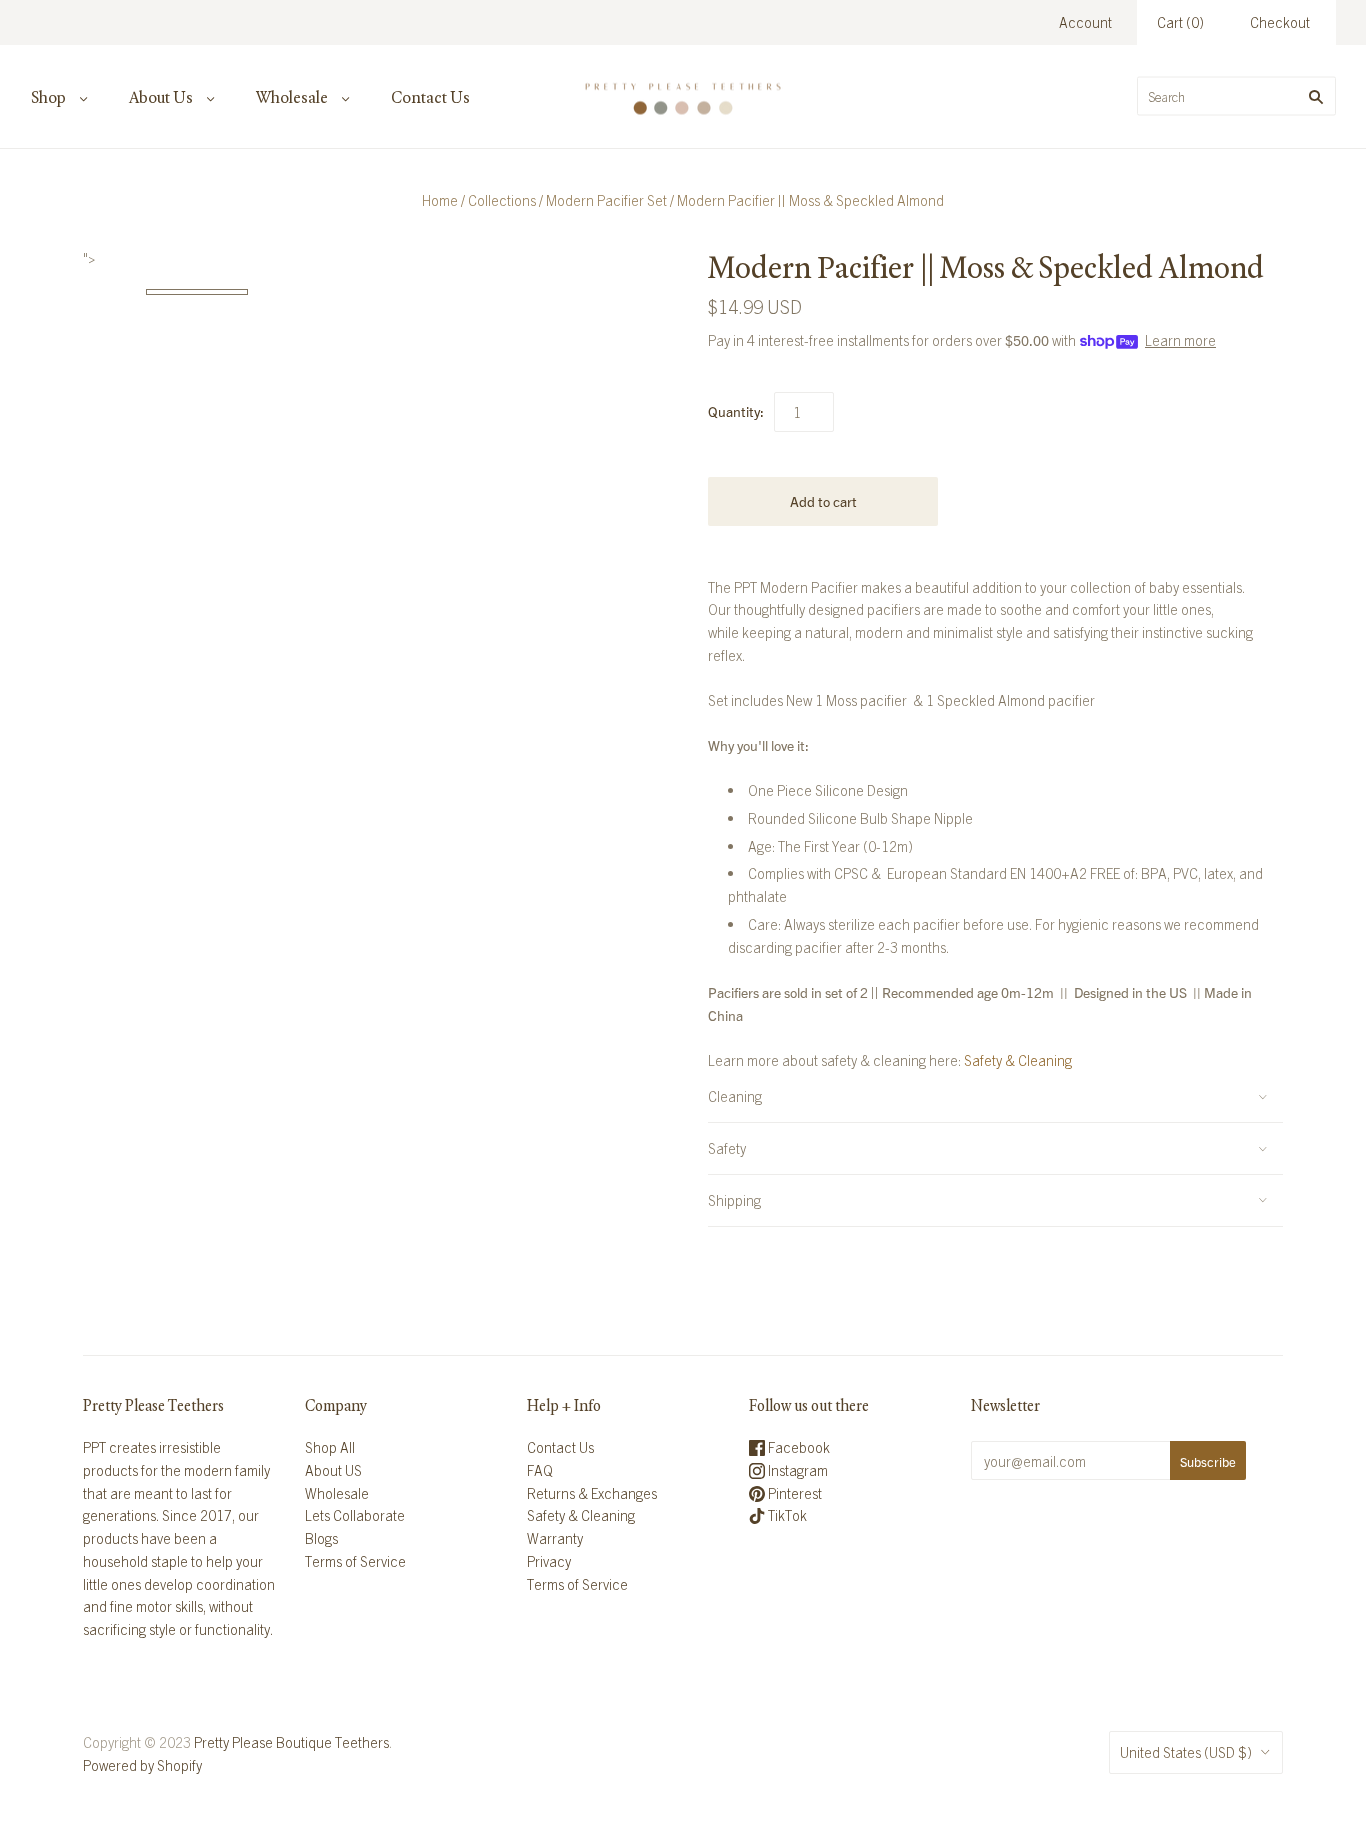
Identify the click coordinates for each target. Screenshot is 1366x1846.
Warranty (555, 1538)
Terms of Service (355, 1561)
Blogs (321, 1538)
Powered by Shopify (142, 1765)
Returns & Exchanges (592, 1493)
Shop (48, 97)
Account (1085, 22)
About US (333, 1470)
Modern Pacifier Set (606, 200)
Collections (502, 200)
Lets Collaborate (355, 1515)
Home (440, 200)
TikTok (786, 1515)
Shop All (330, 1447)
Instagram (796, 1470)
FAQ (540, 1470)
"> (197, 292)
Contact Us (430, 97)
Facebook (797, 1447)
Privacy (549, 1561)
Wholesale (292, 97)
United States (1186, 1752)
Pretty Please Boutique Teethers (291, 1742)
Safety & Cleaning (1018, 1060)
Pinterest (793, 1493)
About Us (161, 97)
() (1180, 22)
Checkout (1280, 22)
